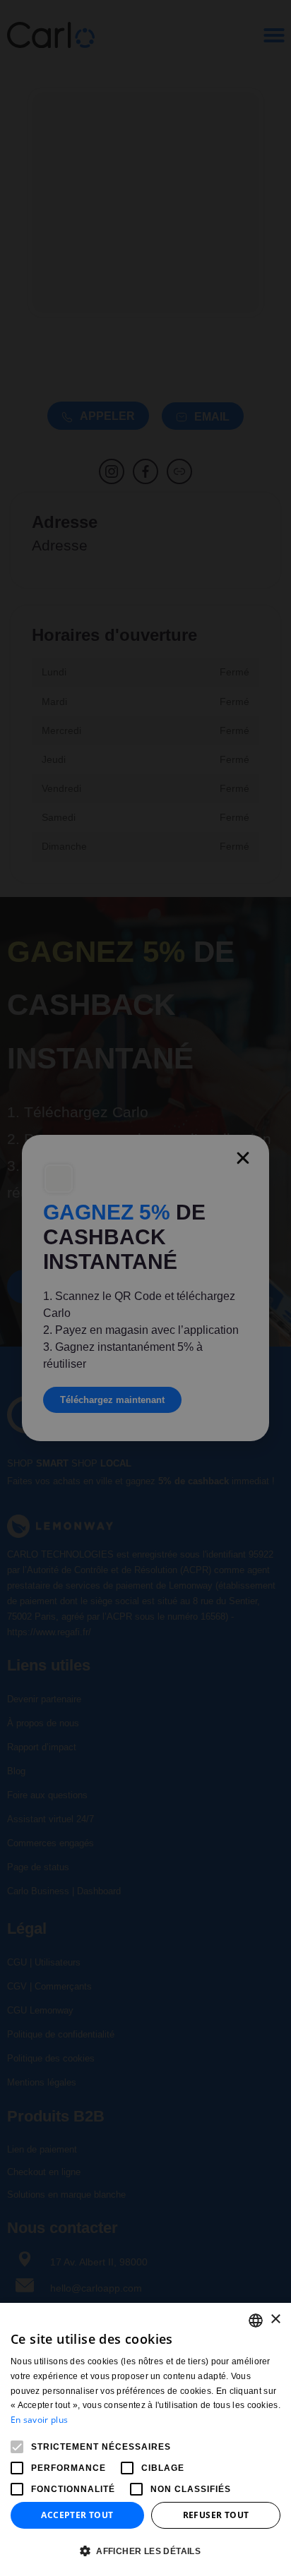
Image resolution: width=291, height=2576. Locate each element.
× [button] (275, 2319)
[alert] (145, 1288)
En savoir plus (39, 2420)
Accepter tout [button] (77, 2515)
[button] (145, 2552)
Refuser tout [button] (216, 2515)
